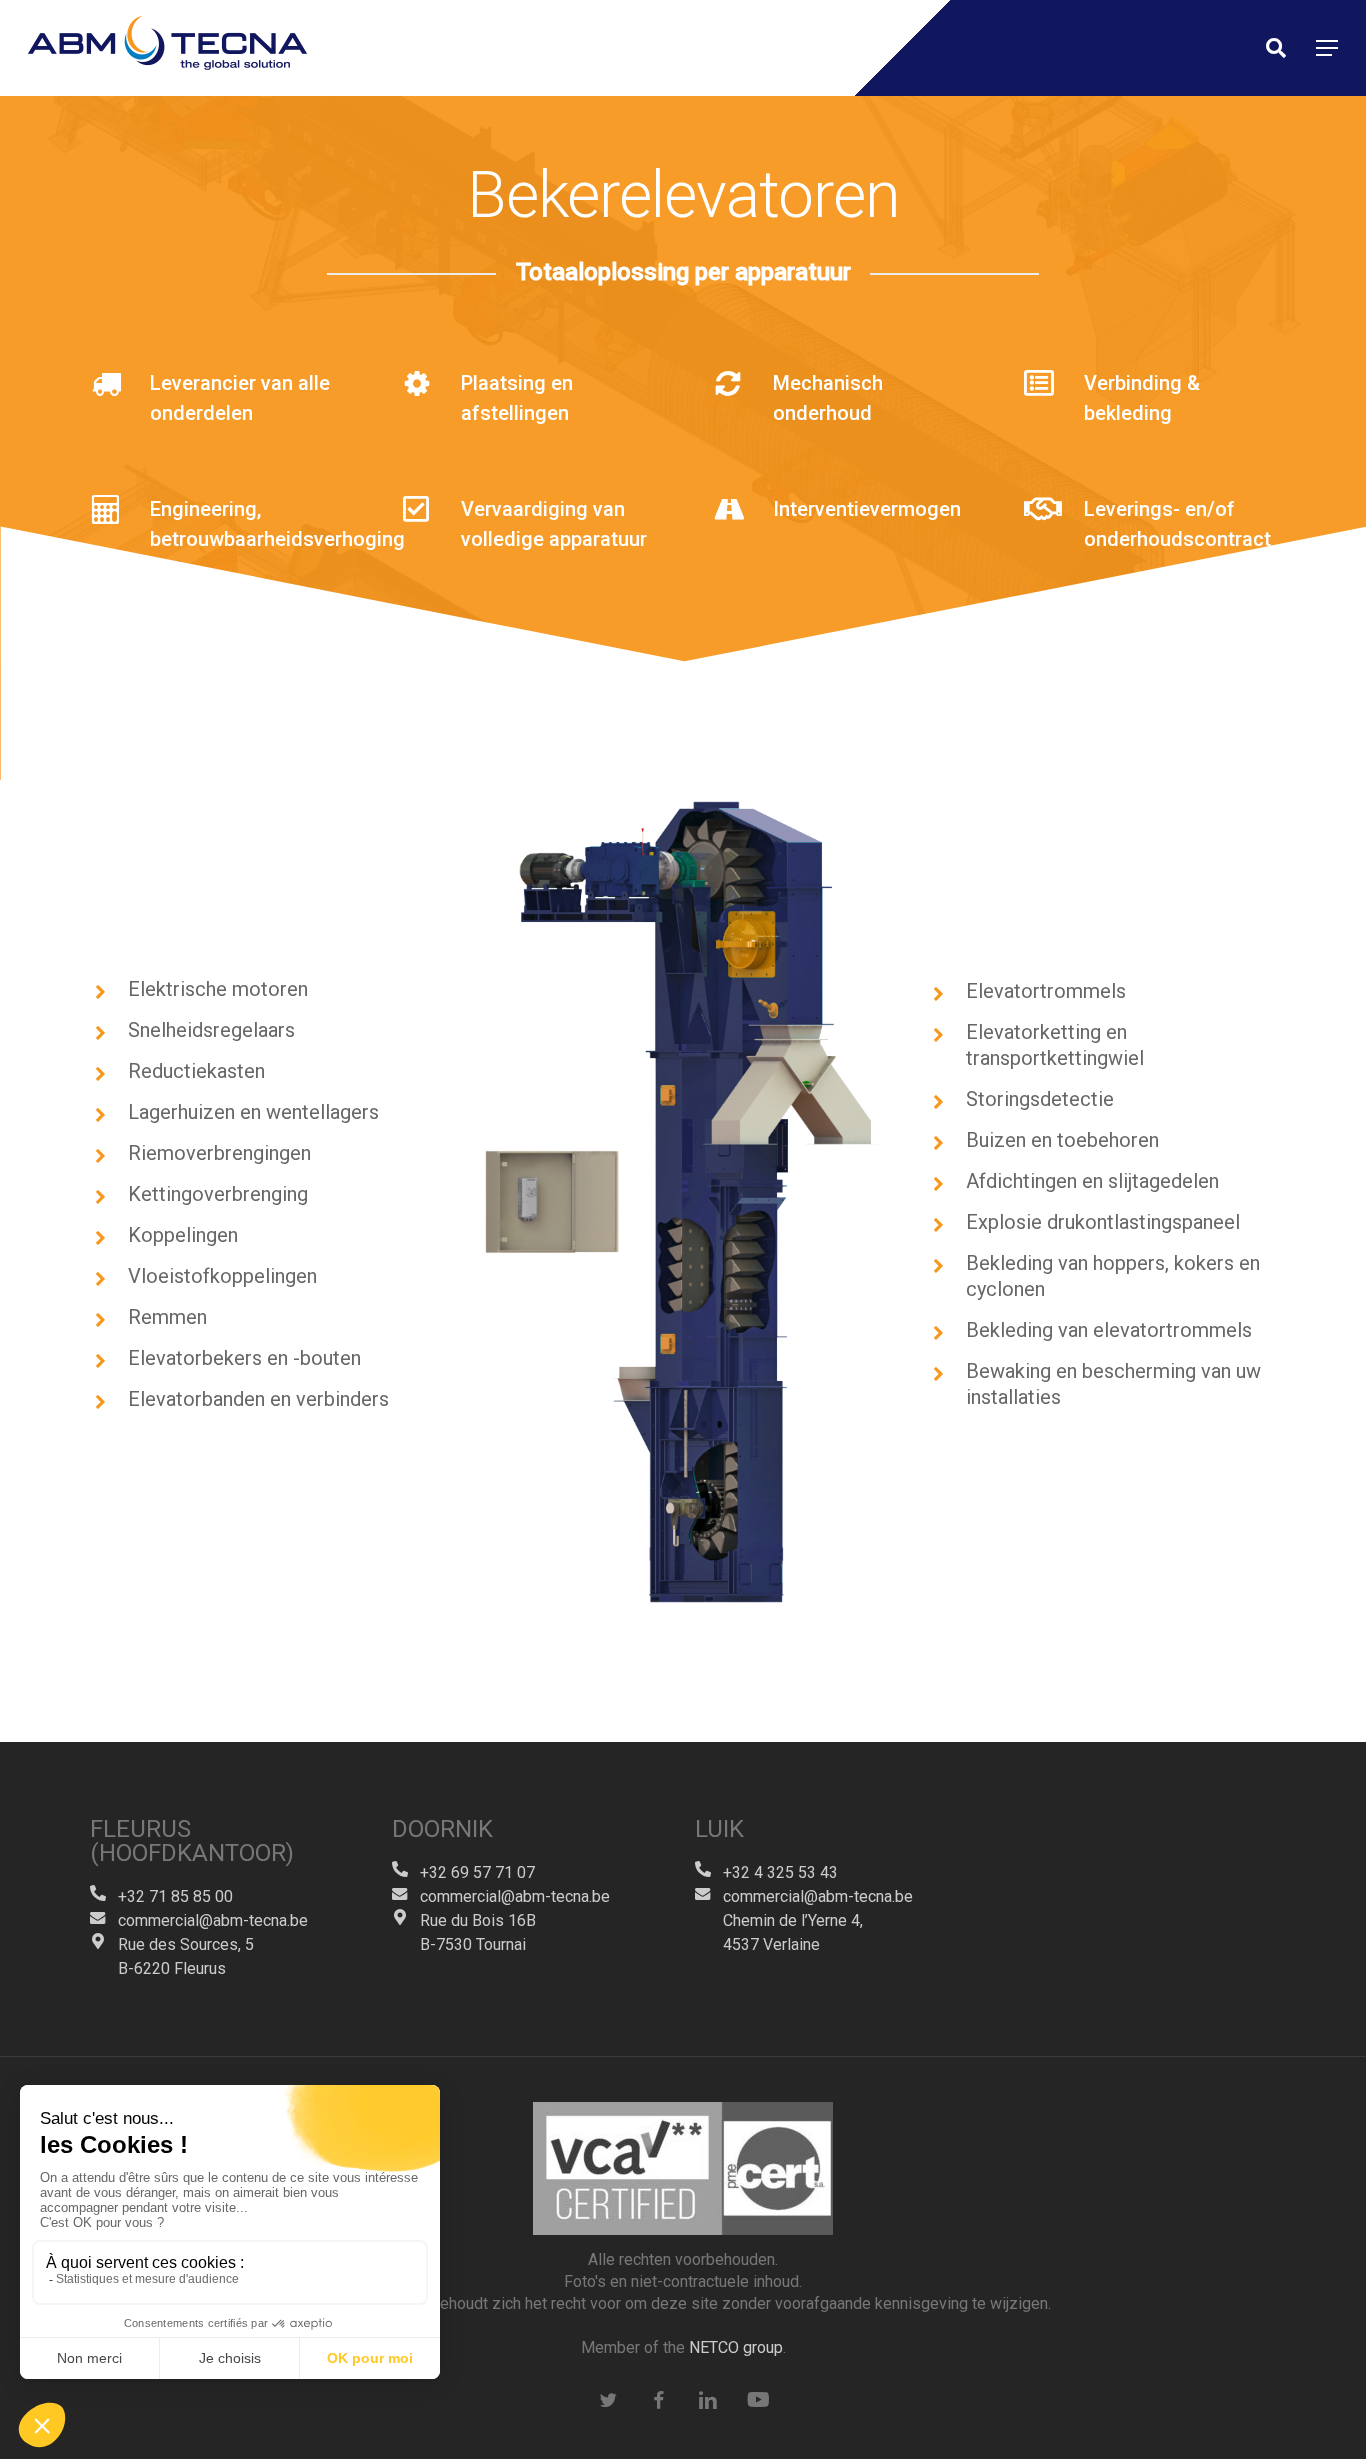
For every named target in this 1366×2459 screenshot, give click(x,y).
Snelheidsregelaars (211, 1030)
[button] (1327, 48)
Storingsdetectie (1040, 1099)
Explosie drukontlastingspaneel (1103, 1222)
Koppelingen (183, 1235)
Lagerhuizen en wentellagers (253, 1112)
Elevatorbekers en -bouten (244, 1358)
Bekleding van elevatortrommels (1109, 1330)
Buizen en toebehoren (1062, 1140)
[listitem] (745, 944)
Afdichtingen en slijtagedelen (1092, 1181)
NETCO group (736, 2347)
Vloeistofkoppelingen (222, 1276)
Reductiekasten (196, 1071)
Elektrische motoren (218, 989)
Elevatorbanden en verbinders (258, 1399)
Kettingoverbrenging (218, 1194)
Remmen (167, 1317)
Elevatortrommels (1046, 991)
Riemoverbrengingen (219, 1153)
